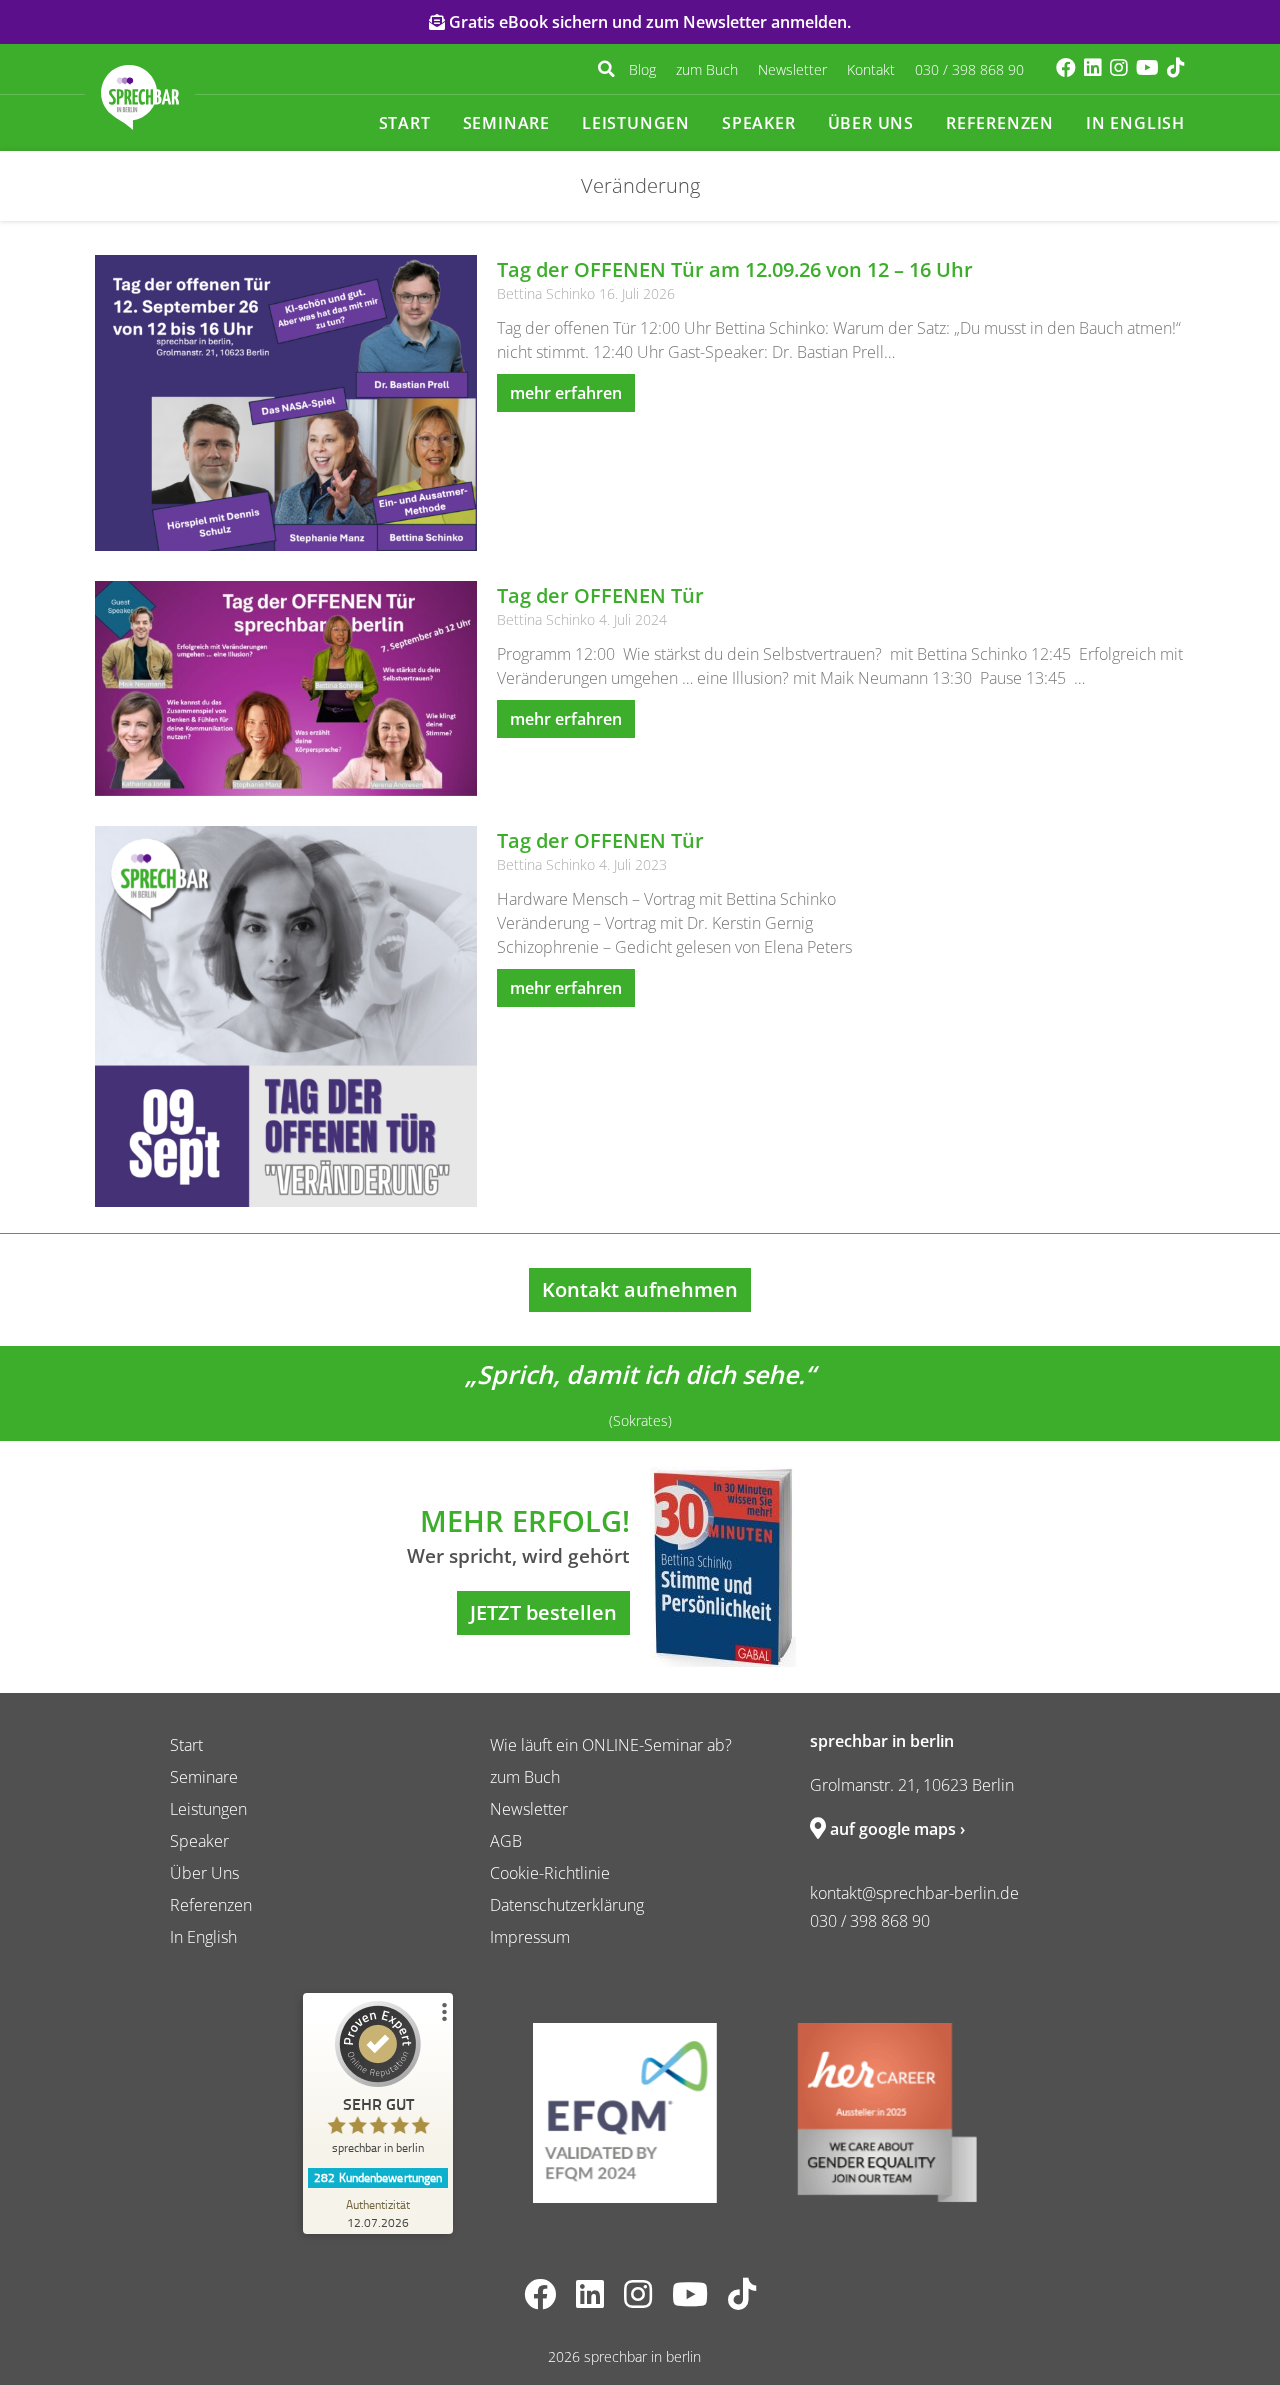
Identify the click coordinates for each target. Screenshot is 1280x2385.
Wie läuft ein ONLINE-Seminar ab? (611, 1745)
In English (1135, 123)
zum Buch (707, 69)
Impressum (530, 1937)
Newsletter (792, 69)
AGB (506, 1841)
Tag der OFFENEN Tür (600, 595)
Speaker (759, 123)
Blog (642, 69)
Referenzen (1000, 123)
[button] (606, 69)
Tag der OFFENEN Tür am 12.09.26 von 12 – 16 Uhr (735, 269)
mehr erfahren (566, 393)
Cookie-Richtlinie (550, 1873)
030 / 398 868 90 (969, 69)
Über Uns (871, 123)
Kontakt (871, 69)
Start (405, 123)
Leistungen (636, 123)
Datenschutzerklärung (567, 1905)
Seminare (506, 123)
